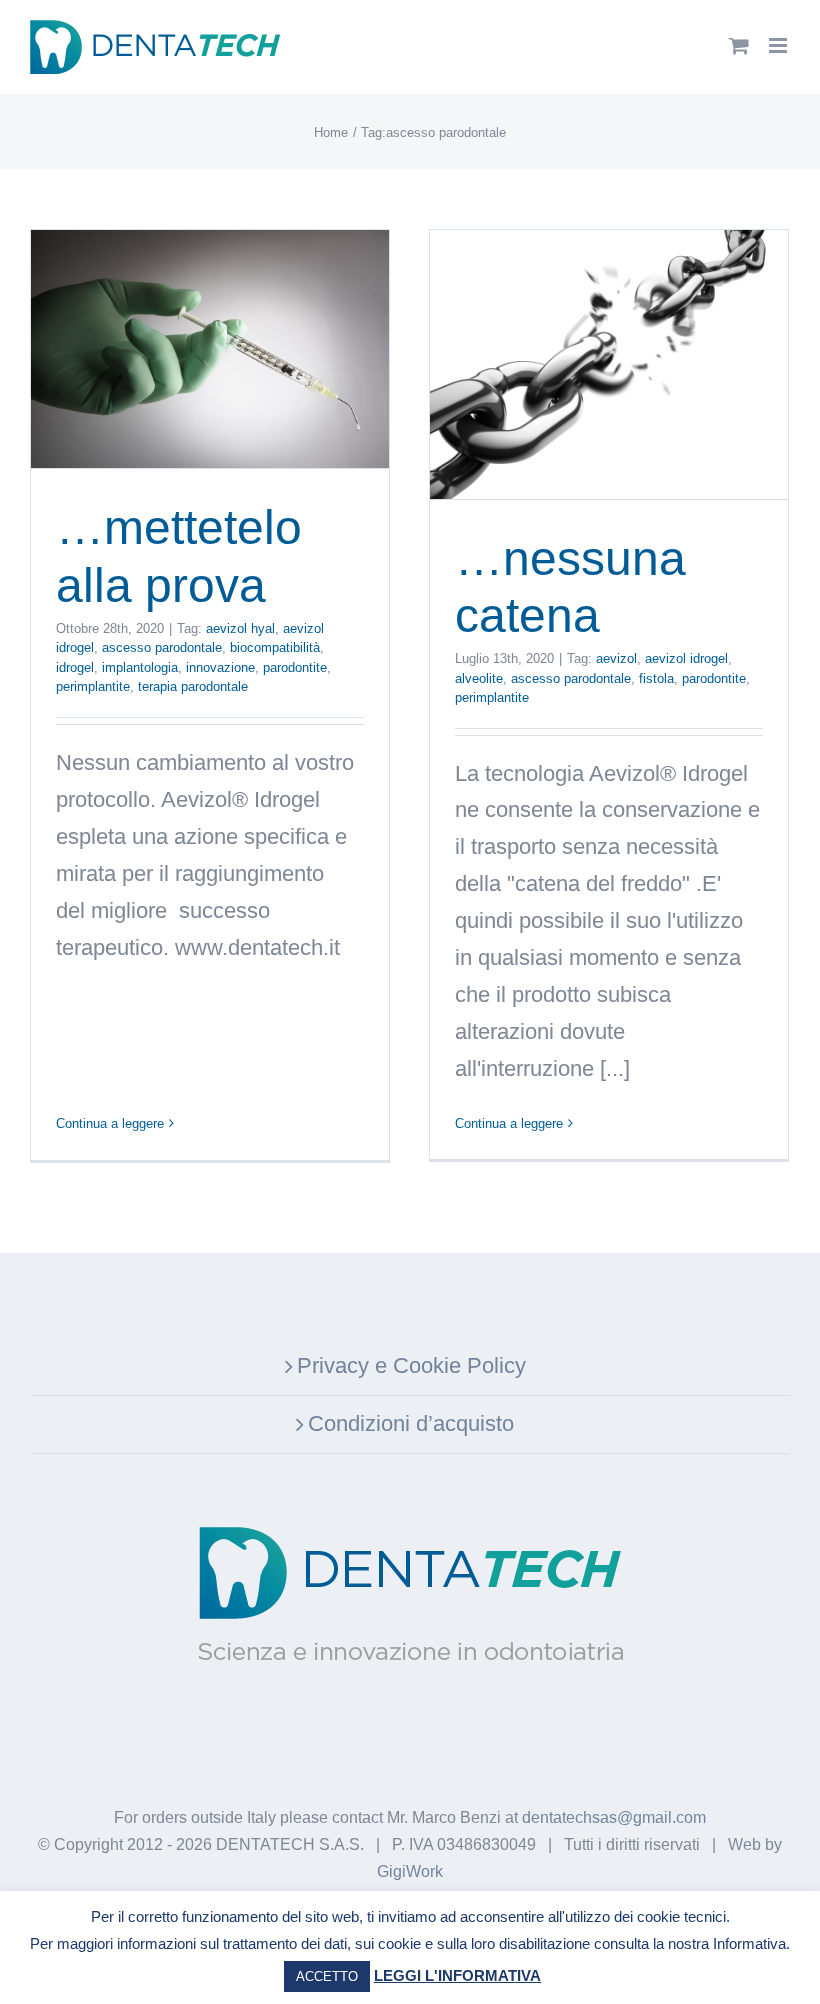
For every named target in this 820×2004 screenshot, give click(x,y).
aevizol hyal (240, 628)
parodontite (295, 667)
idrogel (75, 667)
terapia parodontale (193, 686)
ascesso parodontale (162, 647)
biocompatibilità (275, 647)
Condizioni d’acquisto (411, 1423)
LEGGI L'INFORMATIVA (457, 1975)
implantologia (140, 667)
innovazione (220, 667)
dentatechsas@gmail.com (614, 1817)
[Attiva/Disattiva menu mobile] (779, 45)
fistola (656, 678)
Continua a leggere (110, 1123)
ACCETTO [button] (327, 1976)
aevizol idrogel (686, 658)
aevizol (616, 658)
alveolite (479, 678)
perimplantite (93, 686)
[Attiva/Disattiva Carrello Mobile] (739, 45)
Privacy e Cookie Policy (411, 1365)
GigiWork (410, 1871)
